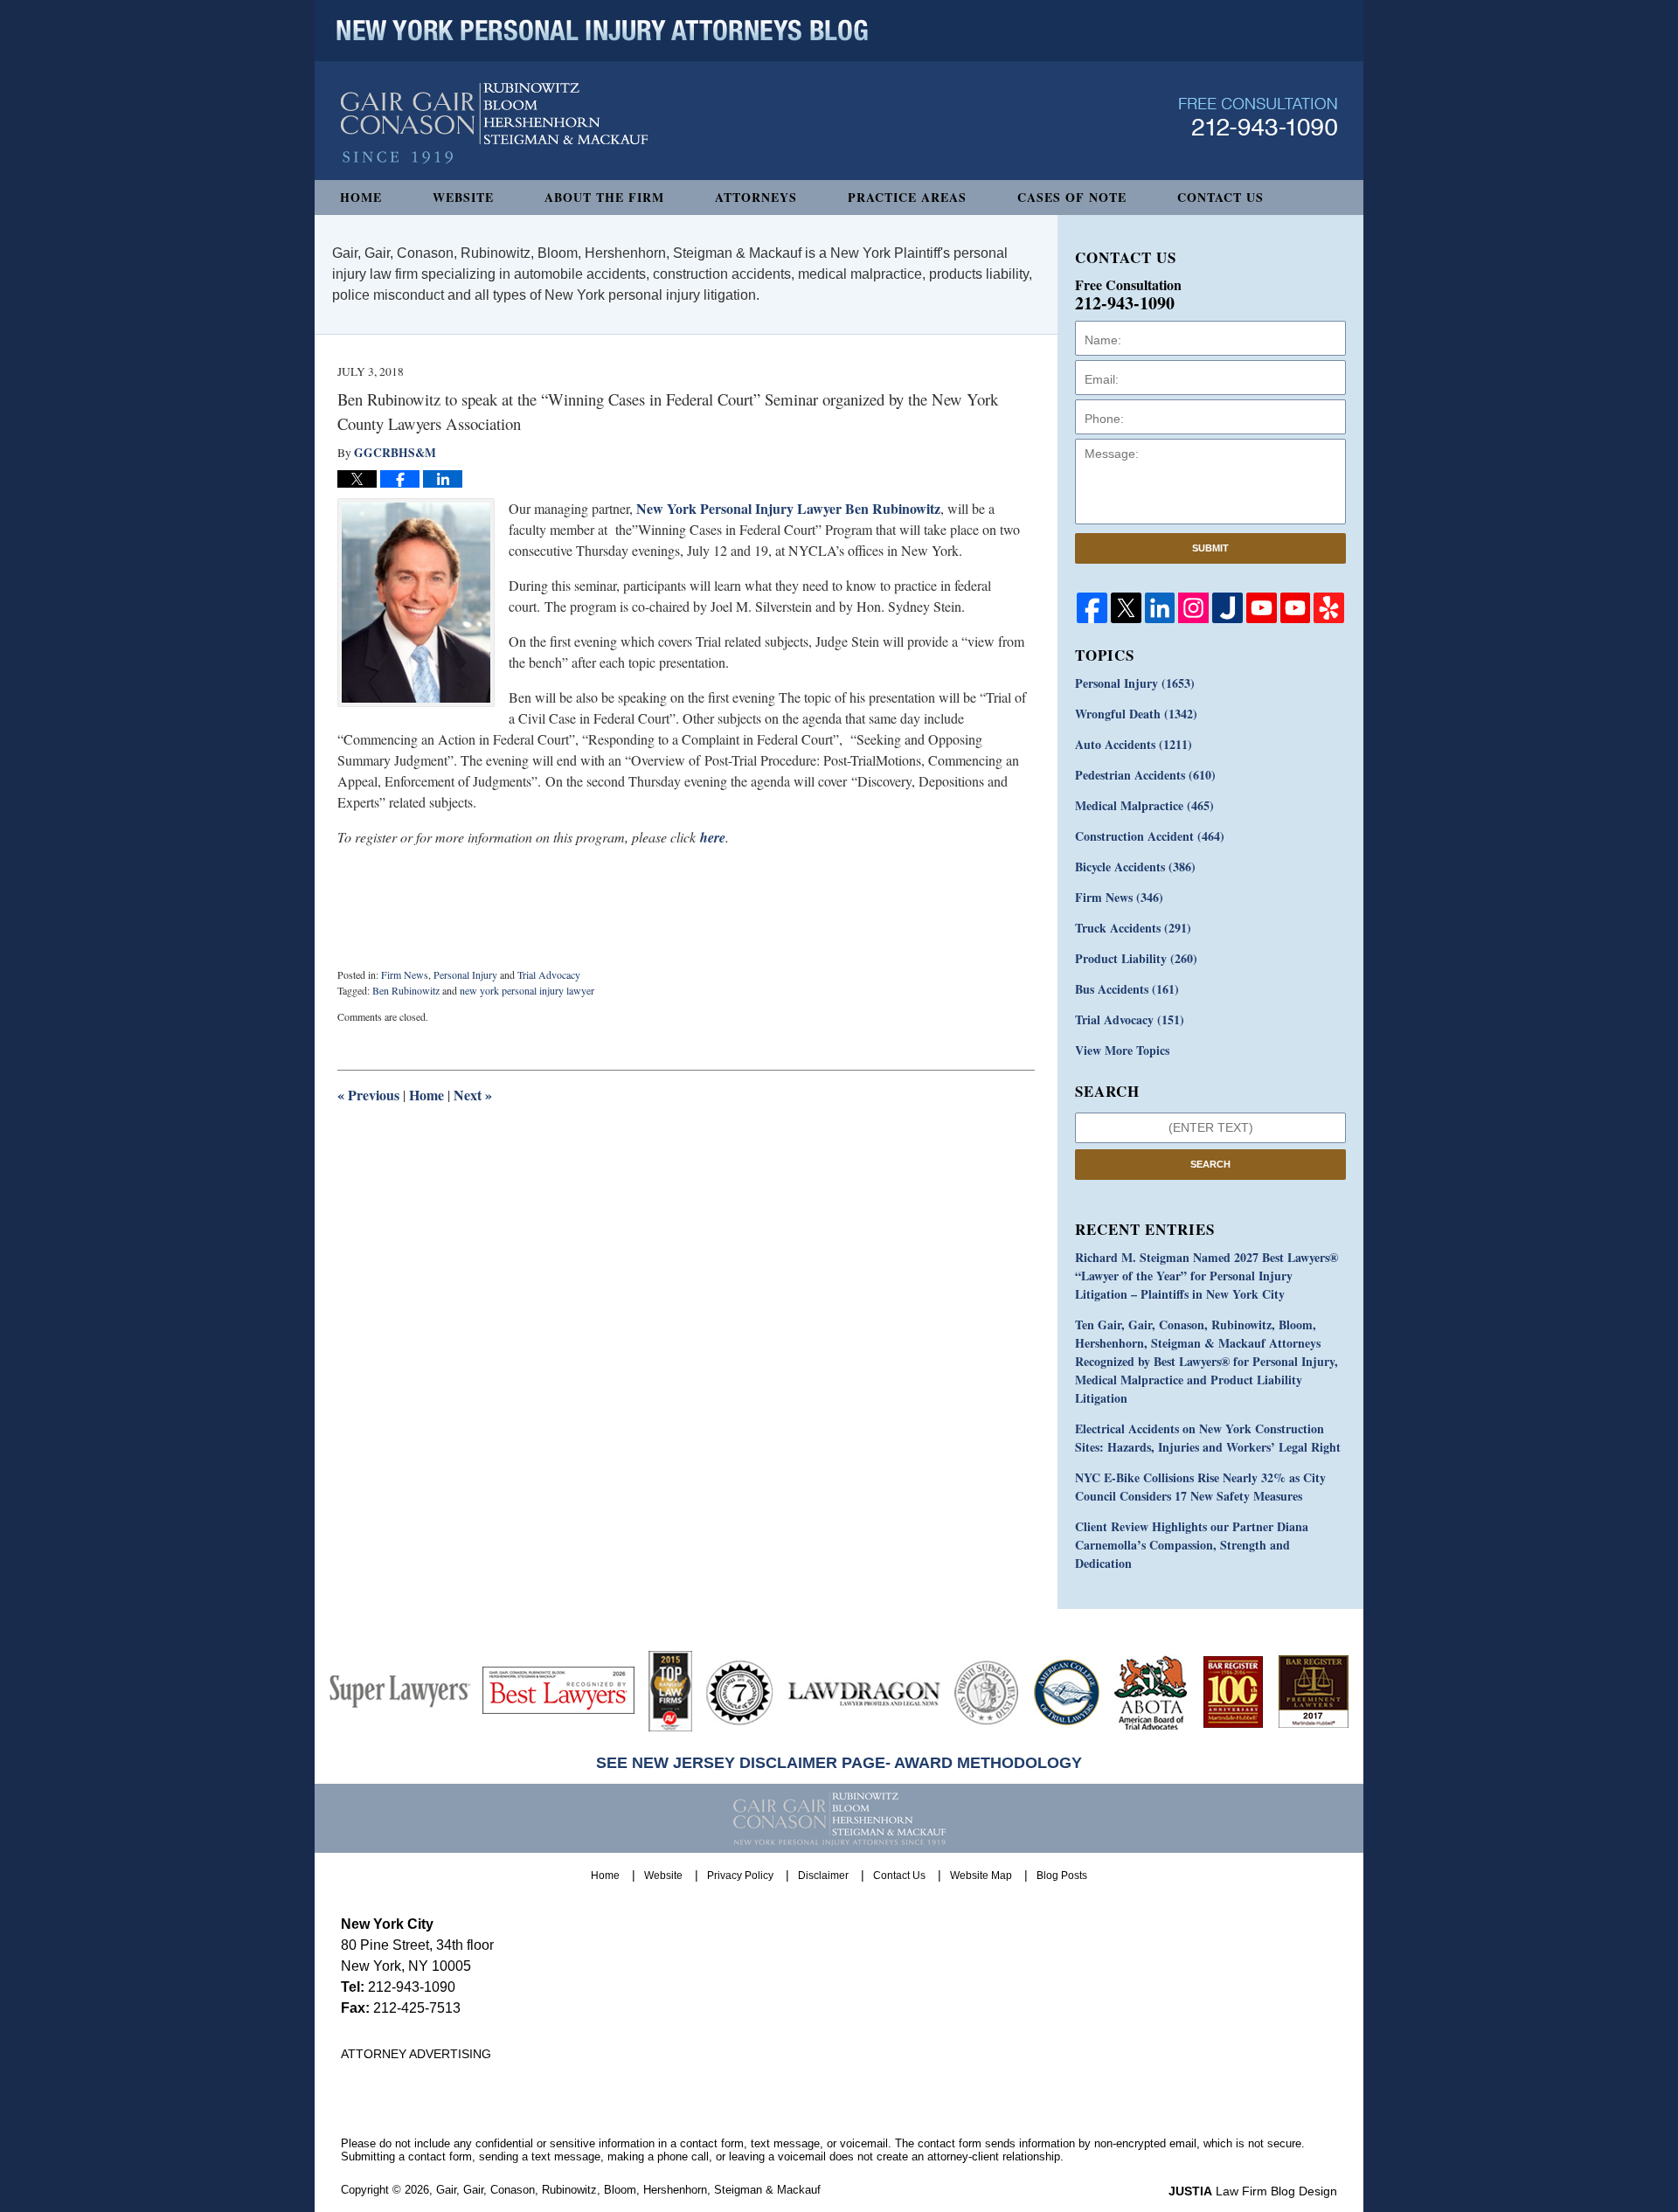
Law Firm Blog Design (1253, 2191)
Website (463, 197)
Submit (1210, 548)
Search (1210, 1164)
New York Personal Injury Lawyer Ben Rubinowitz (788, 508)
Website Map (981, 1876)
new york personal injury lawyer (527, 990)
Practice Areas (907, 197)
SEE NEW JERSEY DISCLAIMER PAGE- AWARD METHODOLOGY (839, 1763)
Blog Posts (1062, 1876)
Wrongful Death (1136, 714)
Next (473, 1095)
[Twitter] (1126, 608)
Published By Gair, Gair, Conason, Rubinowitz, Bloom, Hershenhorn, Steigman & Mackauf (1258, 117)
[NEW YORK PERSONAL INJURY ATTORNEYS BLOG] (602, 31)
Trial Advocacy (549, 974)
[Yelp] (1329, 608)
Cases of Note (1072, 197)
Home (361, 197)
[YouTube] (1262, 608)
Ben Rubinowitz (406, 990)
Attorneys (756, 197)
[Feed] (1193, 608)
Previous (368, 1095)
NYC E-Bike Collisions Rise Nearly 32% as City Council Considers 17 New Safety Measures (1200, 1487)
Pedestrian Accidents (1145, 775)
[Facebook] (1092, 608)
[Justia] (1227, 608)
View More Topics (1122, 1050)
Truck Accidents (1133, 928)
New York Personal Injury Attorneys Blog (494, 124)
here (713, 837)
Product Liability (1136, 958)
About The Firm (604, 197)
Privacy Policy (740, 1876)
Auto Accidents (1134, 744)
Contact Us (1220, 197)
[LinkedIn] (1160, 608)
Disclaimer (823, 1876)
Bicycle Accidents (1135, 867)
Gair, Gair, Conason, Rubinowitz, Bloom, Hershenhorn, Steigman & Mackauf (628, 2190)
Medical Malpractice (1144, 805)
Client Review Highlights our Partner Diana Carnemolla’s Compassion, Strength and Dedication (1192, 1545)
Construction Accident (1150, 836)
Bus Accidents (1127, 989)
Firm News (405, 974)
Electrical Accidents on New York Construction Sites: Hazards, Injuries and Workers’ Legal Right (1208, 1438)
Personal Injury (465, 974)
